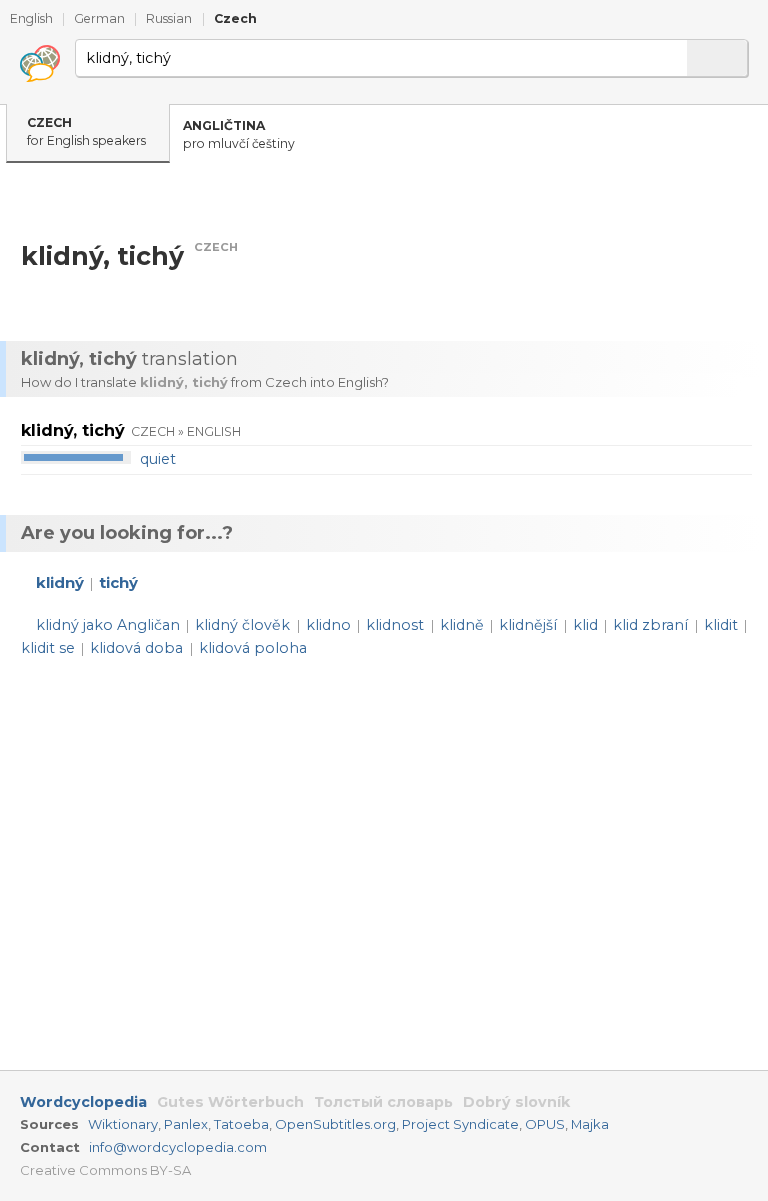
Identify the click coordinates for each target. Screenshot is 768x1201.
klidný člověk (242, 625)
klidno (328, 625)
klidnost (395, 625)
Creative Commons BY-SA (105, 1170)
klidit (721, 625)
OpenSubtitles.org (335, 1124)
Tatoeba (241, 1124)
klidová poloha (253, 648)
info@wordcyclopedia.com (178, 1147)
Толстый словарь (383, 1102)
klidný (60, 583)
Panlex (186, 1124)
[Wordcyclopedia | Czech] (40, 64)
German (99, 18)
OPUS (545, 1124)
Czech (235, 18)
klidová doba (136, 648)
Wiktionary (123, 1124)
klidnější (528, 625)
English (31, 18)
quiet (158, 459)
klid (585, 625)
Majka (590, 1124)
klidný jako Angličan (108, 625)
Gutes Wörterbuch (230, 1102)
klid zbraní (650, 625)
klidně (462, 625)
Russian (169, 18)
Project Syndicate (460, 1124)
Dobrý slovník (516, 1102)
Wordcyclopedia (83, 1102)
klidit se (48, 648)
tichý (118, 583)
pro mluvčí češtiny (239, 135)
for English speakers (86, 132)
